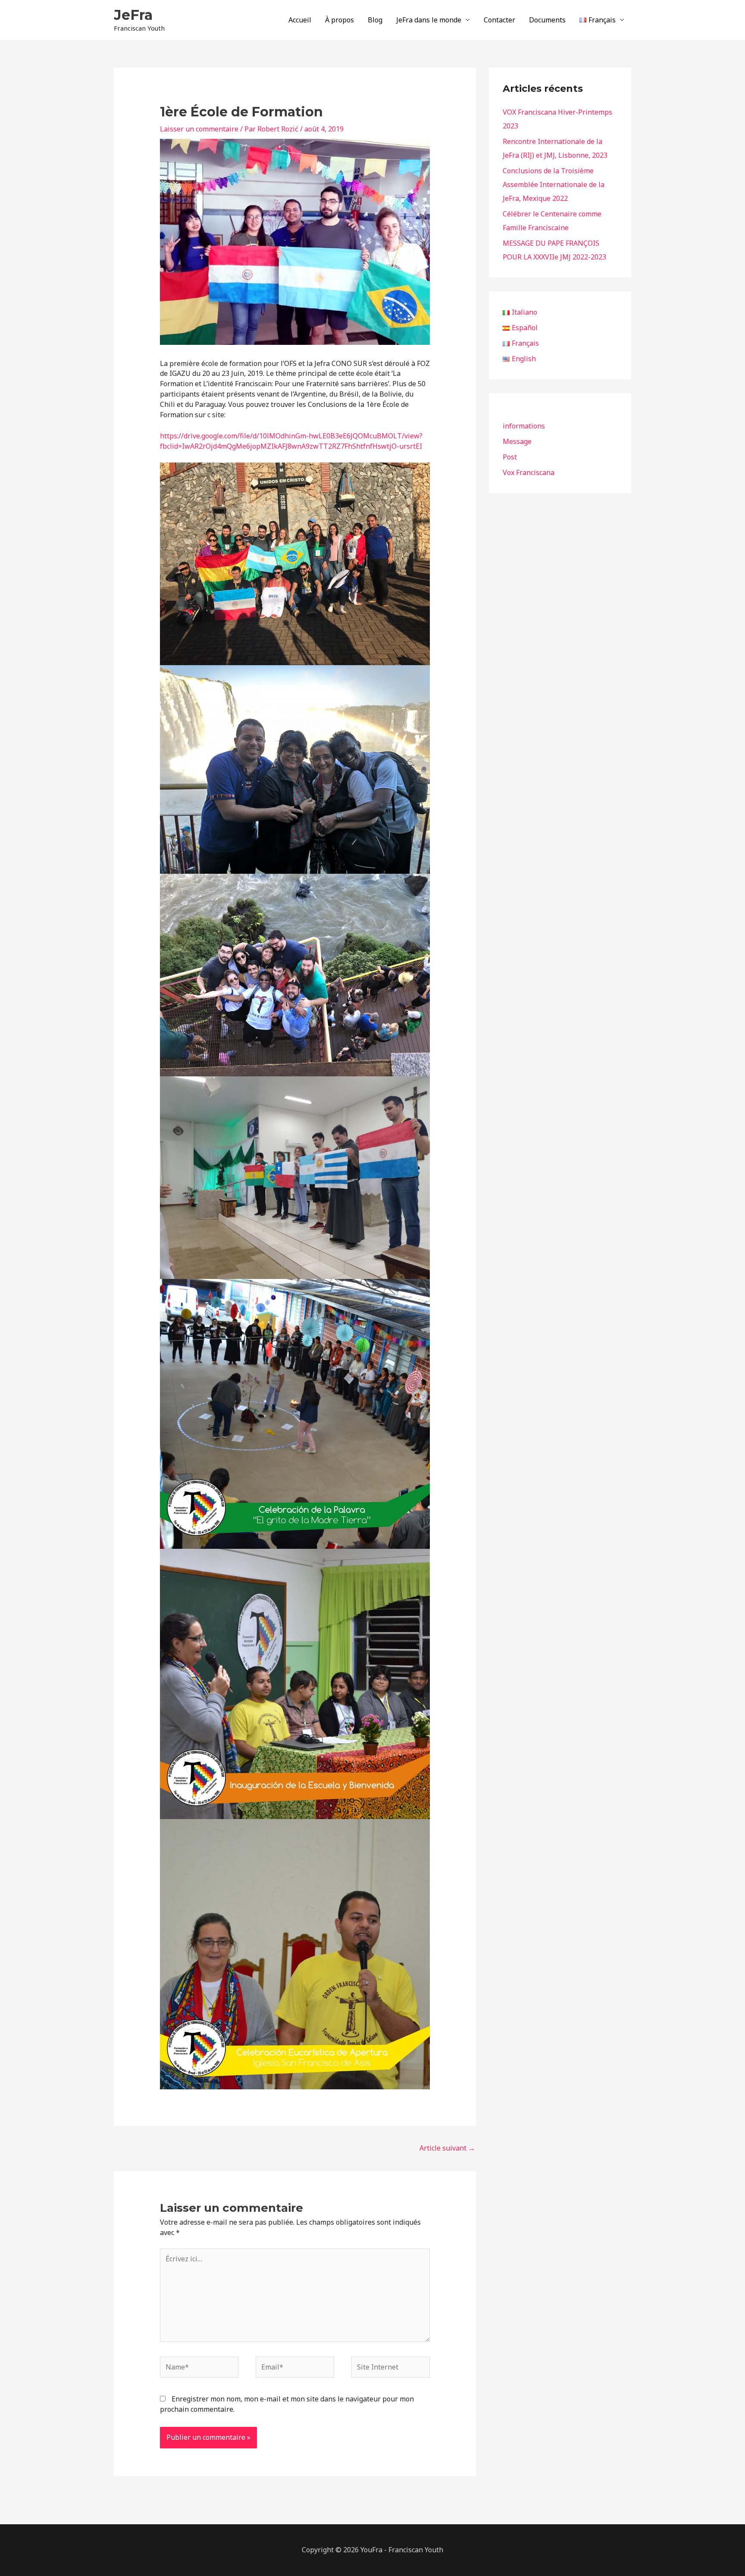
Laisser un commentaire (199, 129)
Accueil (300, 20)
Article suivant (447, 2148)
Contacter (499, 20)
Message (517, 441)
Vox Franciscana (529, 472)
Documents (547, 20)
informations (524, 426)
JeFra (133, 15)
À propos (340, 20)
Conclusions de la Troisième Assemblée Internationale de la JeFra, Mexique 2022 (554, 184)
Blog (375, 20)
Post (510, 457)
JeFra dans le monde (429, 20)
